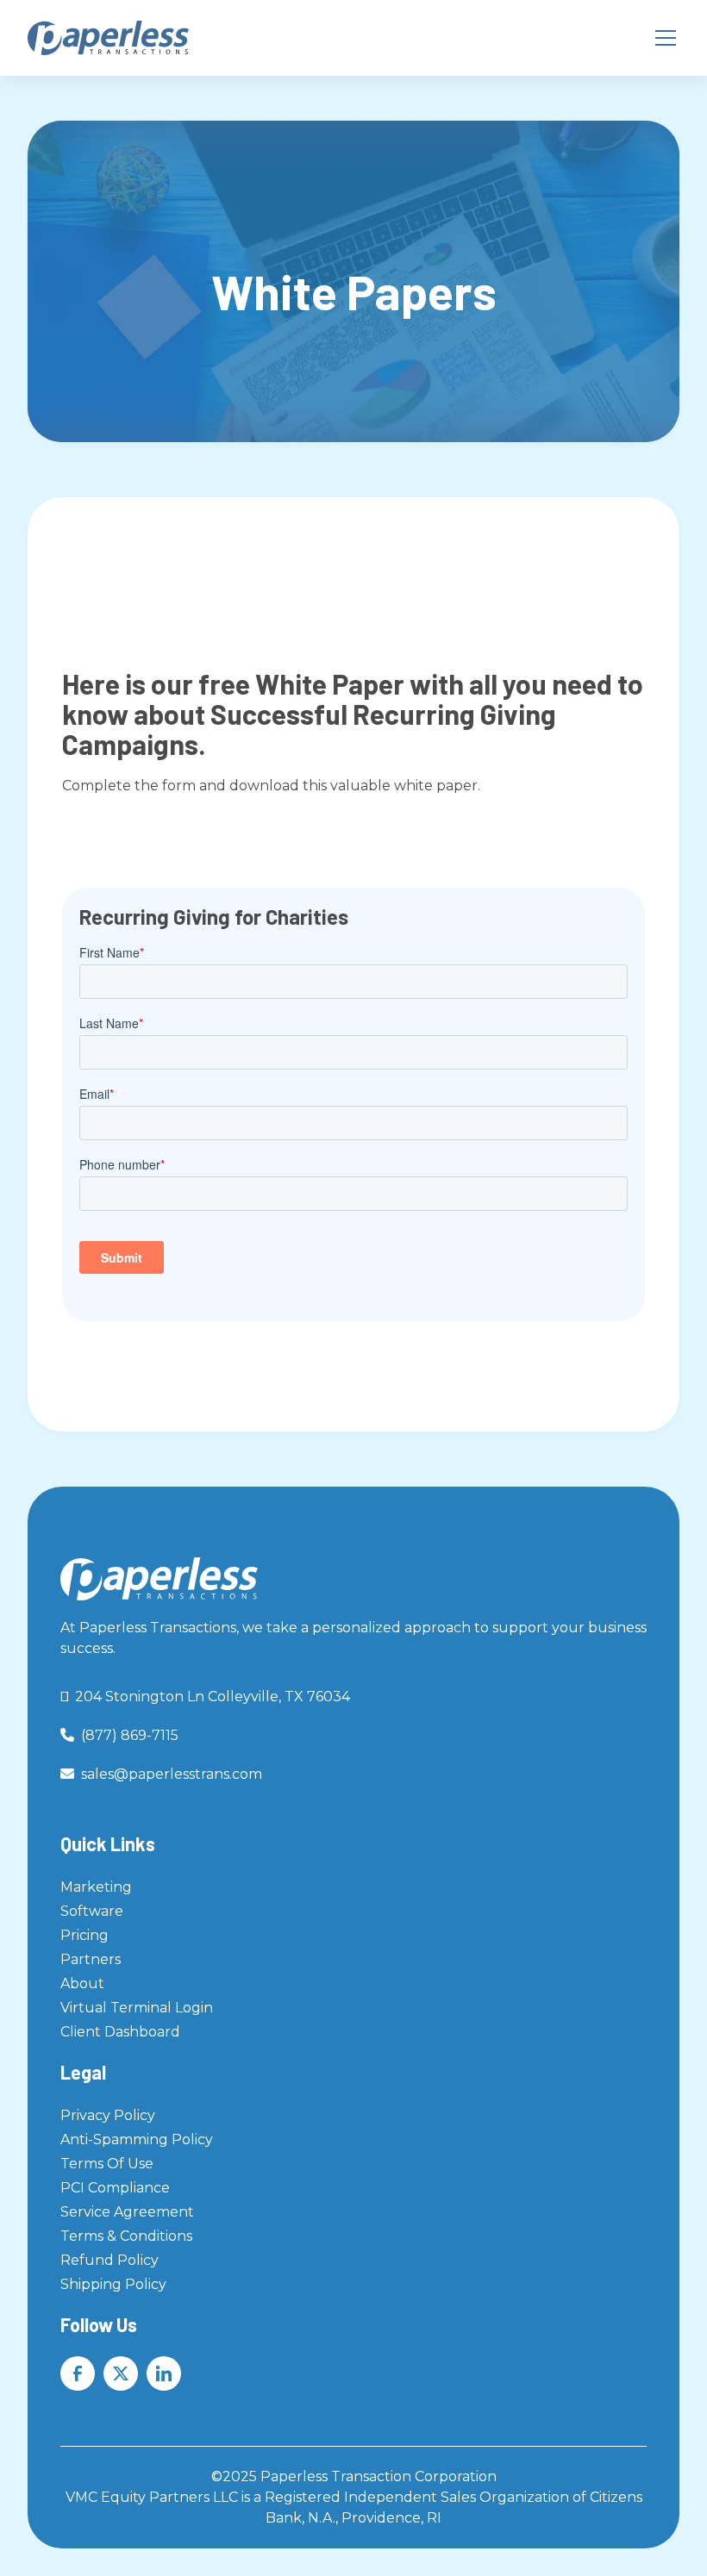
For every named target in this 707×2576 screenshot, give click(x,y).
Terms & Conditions (126, 2236)
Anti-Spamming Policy (137, 2139)
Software (92, 1911)
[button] (662, 38)
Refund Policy (109, 2260)
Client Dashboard (120, 2032)
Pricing (84, 1935)
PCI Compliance (115, 2188)
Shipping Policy (113, 2284)
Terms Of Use (107, 2164)
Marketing (96, 1887)
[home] (108, 38)
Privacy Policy (108, 2115)
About (82, 1983)
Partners (91, 1959)
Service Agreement (127, 2212)
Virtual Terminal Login (137, 2008)
